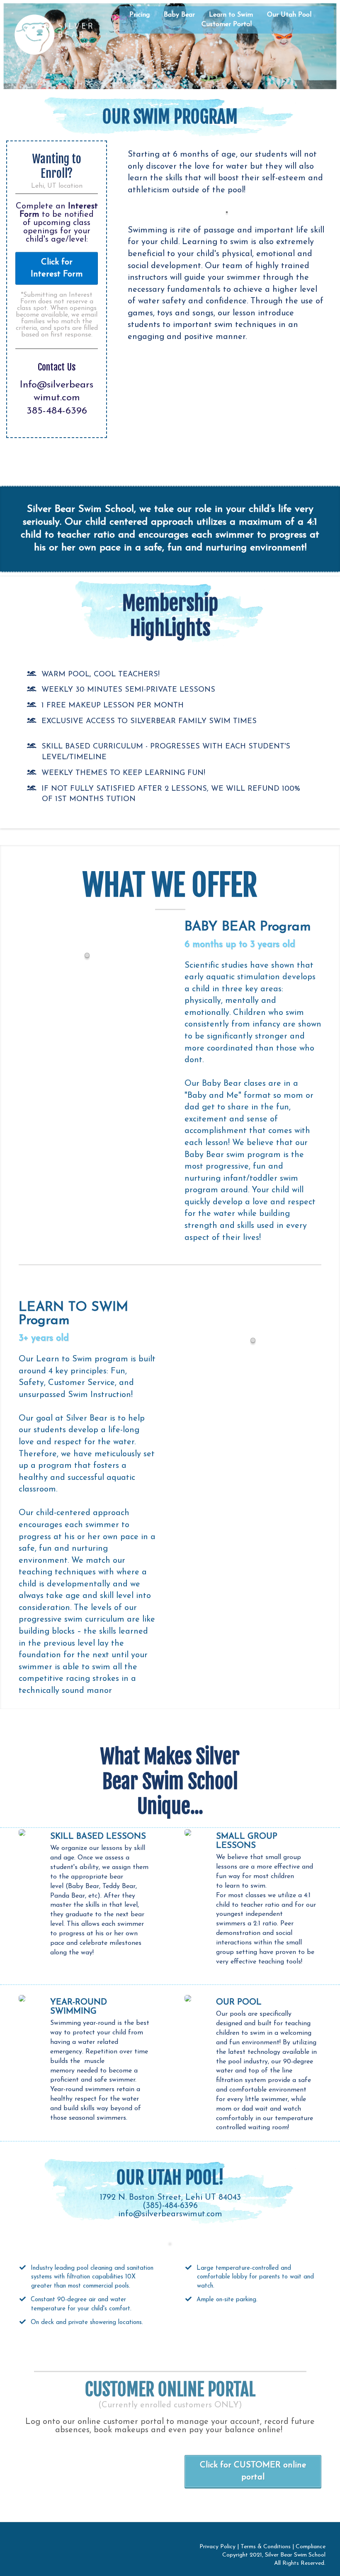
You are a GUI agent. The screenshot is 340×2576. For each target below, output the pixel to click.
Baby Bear (179, 15)
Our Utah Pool (289, 15)
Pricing (140, 15)
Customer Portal (227, 24)
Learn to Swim (231, 15)
